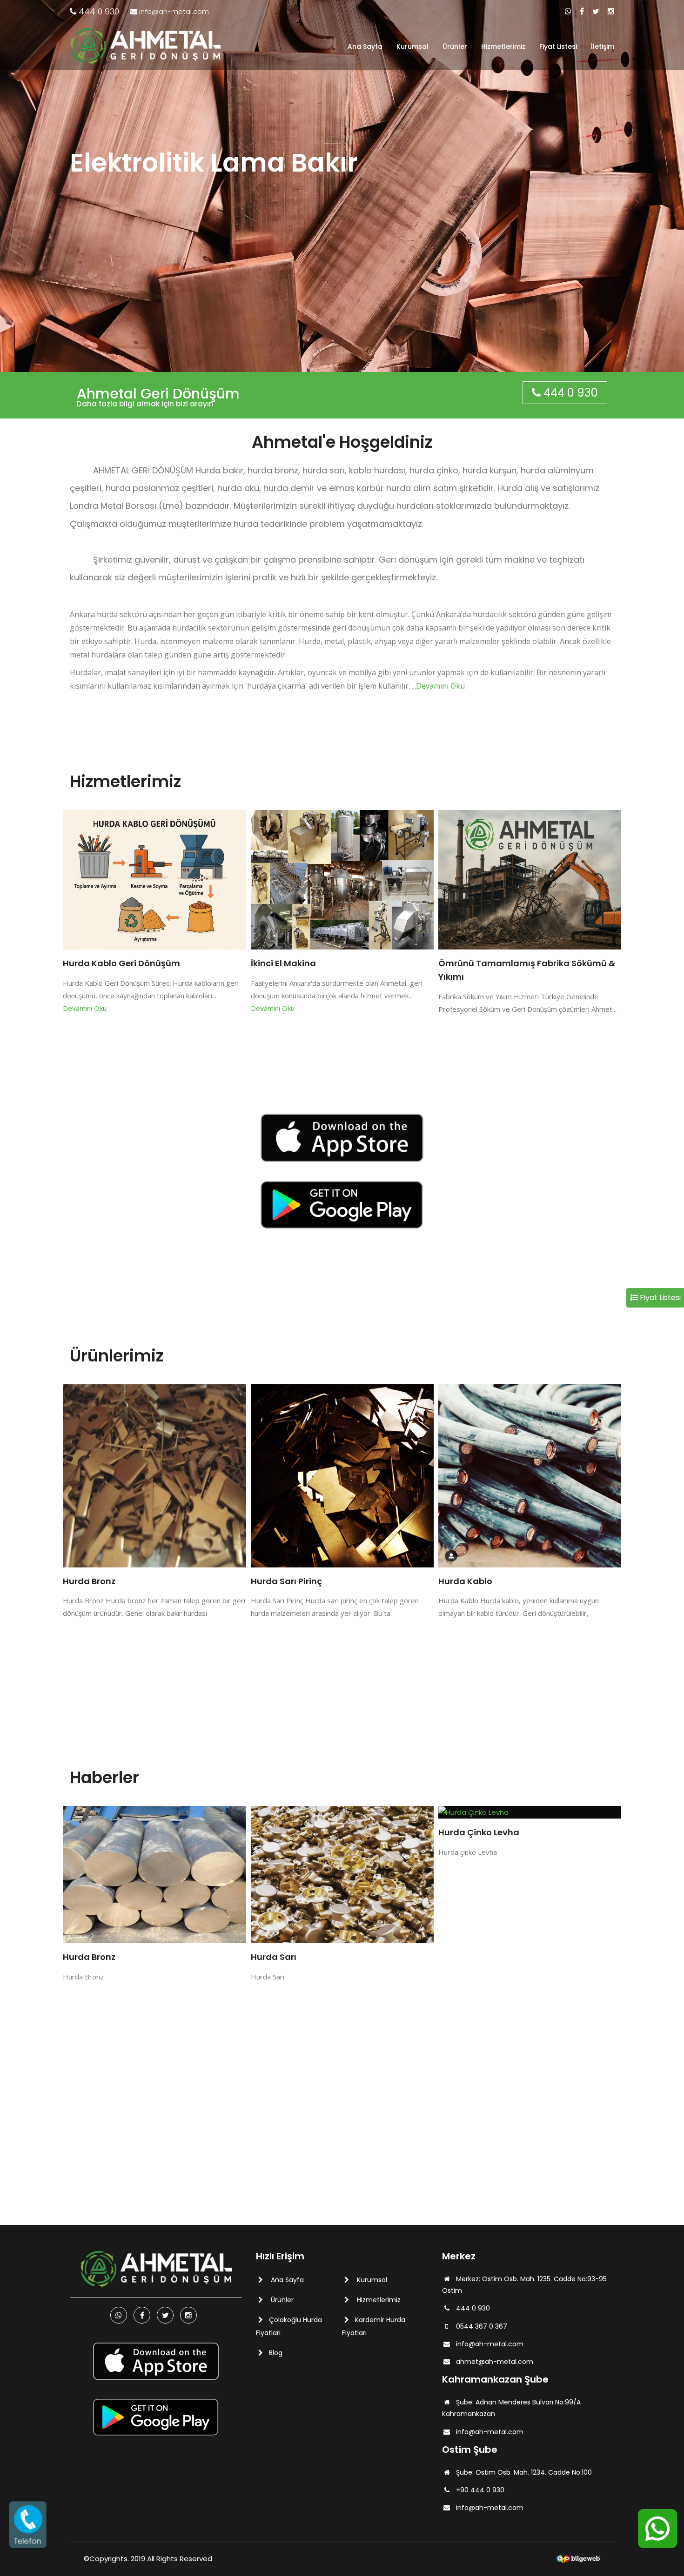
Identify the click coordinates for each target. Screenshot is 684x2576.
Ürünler (455, 46)
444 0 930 (98, 11)
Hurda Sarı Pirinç (99, 1581)
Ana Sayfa (365, 46)
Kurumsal (412, 46)
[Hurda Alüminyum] (530, 1812)
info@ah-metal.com (173, 11)
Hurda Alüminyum (478, 1832)
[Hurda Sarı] (155, 1875)
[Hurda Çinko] (530, 1476)
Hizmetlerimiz (503, 46)
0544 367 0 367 (482, 2326)
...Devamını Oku (438, 686)
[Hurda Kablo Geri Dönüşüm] (154, 880)
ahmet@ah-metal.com (495, 2362)
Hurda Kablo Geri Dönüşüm (121, 963)
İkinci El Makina (283, 963)
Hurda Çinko (465, 1581)
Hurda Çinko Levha (291, 1832)
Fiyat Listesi (558, 46)
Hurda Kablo (278, 1581)
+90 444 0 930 (480, 2490)
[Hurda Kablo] (342, 1476)
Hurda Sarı (86, 1957)
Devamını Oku (85, 1008)
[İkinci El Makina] (342, 880)
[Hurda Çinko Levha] (342, 1812)
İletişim (603, 46)
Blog (276, 2353)
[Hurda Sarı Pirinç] (155, 1476)
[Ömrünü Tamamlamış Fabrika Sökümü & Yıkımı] (530, 880)
